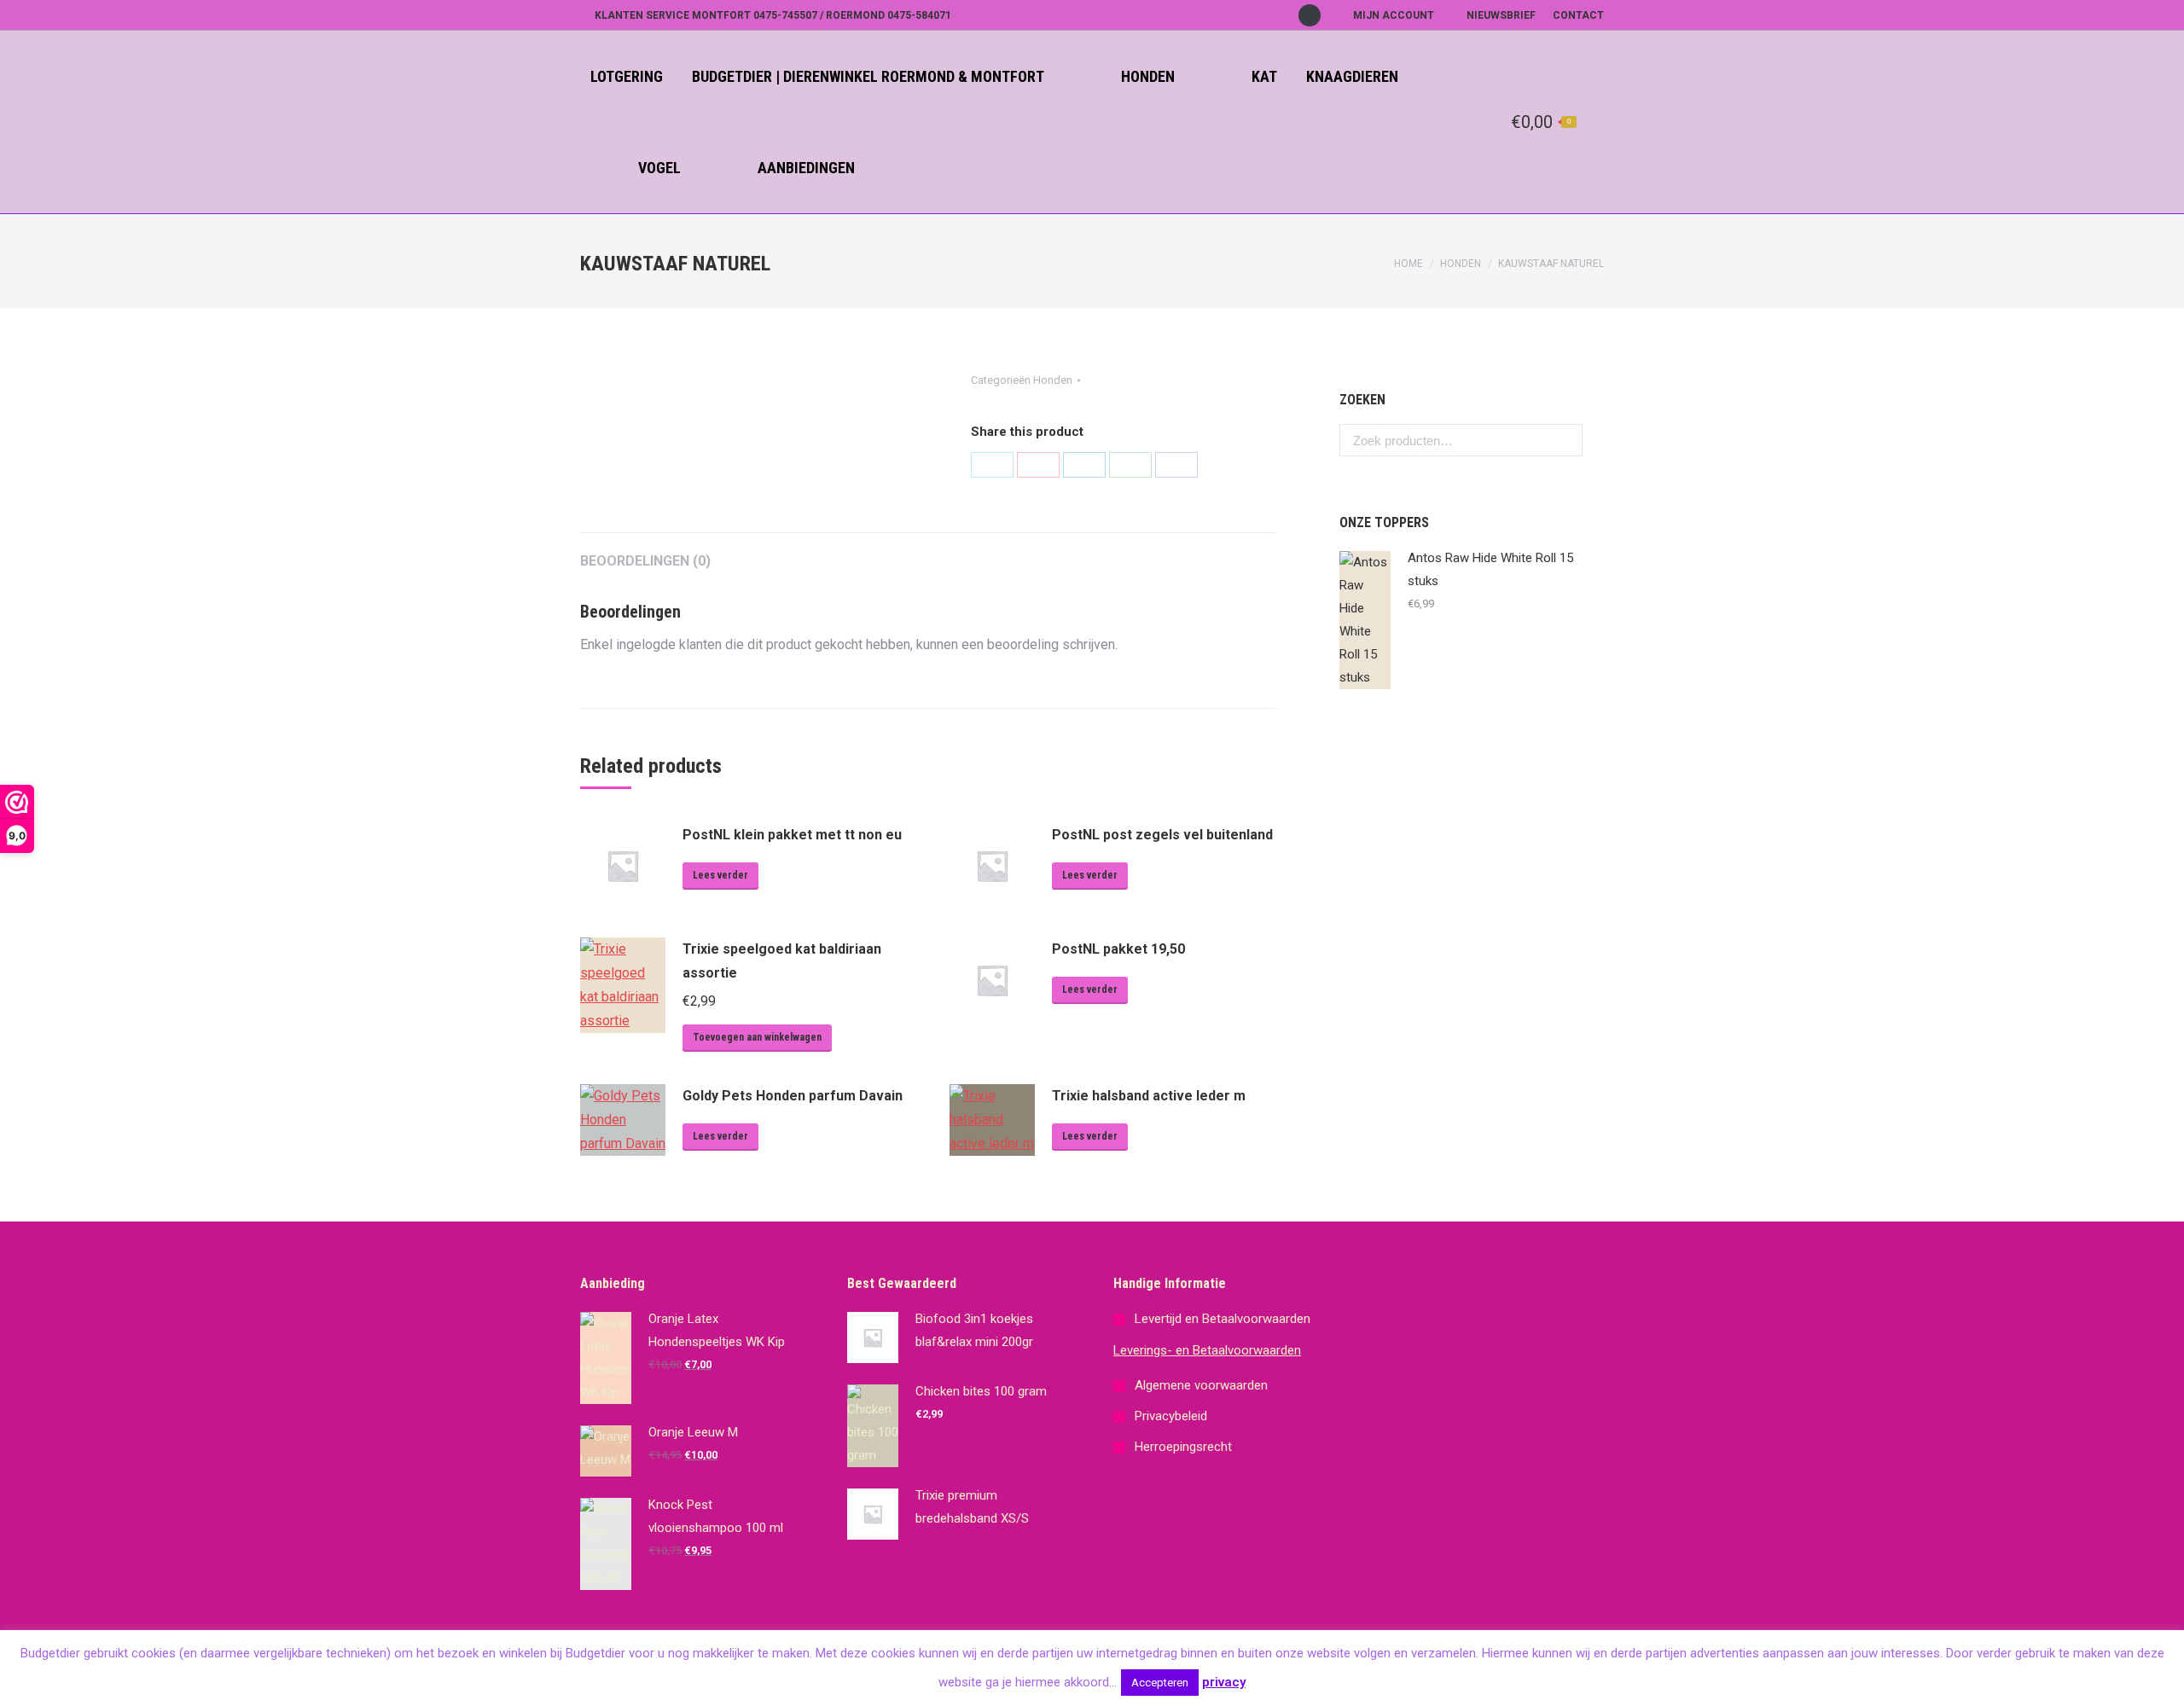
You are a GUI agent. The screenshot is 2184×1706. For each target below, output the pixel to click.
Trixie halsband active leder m (1149, 1096)
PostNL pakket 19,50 (1118, 949)
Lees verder (720, 875)
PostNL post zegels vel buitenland (1162, 835)
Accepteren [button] (1160, 1683)
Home (1409, 264)
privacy (1224, 1682)
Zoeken (1565, 440)
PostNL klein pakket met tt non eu (792, 835)
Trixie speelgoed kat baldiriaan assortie (782, 961)
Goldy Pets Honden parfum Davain (793, 1096)
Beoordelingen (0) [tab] (645, 561)
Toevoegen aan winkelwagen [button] (757, 1037)
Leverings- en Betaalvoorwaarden (1207, 1350)
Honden (1461, 264)
